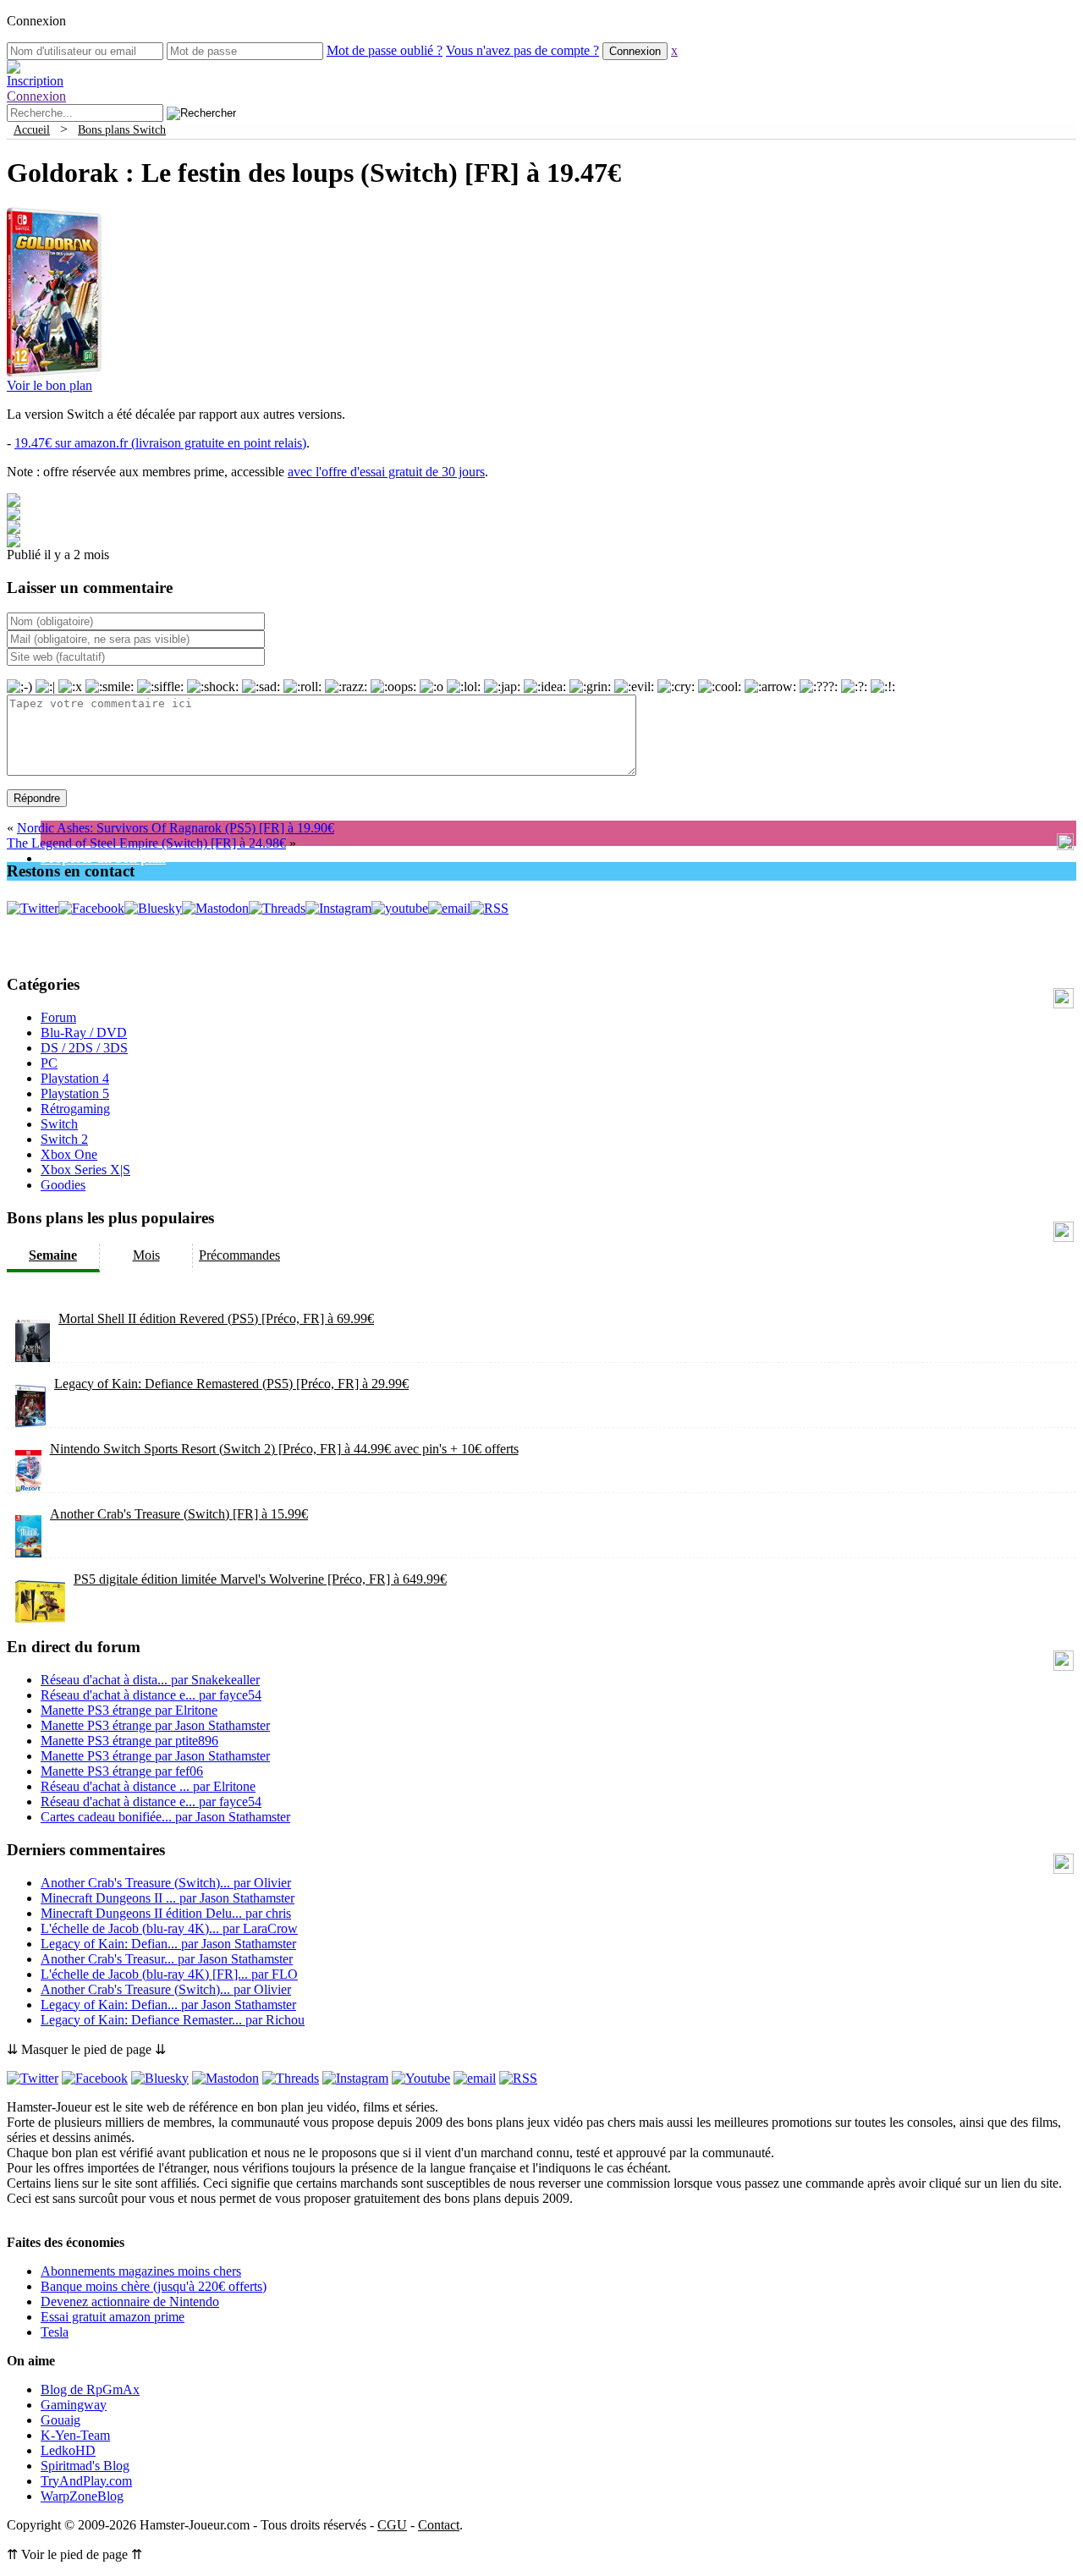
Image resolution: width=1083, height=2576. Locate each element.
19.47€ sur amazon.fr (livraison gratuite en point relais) (160, 443)
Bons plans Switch (122, 129)
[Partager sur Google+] (14, 529)
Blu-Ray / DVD (84, 1033)
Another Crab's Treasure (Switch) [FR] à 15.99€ (179, 1514)
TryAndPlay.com (86, 2481)
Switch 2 (64, 1139)
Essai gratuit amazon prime (113, 2317)
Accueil (32, 129)
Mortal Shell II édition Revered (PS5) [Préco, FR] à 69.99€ (216, 1318)
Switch (59, 1124)
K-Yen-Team (75, 2435)
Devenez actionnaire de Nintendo (130, 2301)
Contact (439, 2525)
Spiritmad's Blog (85, 2466)
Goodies (63, 1185)
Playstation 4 (75, 1078)
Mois (146, 1255)
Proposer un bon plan (103, 858)
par (150, 1680)
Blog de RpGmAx (90, 2389)
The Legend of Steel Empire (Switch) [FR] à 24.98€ (146, 843)
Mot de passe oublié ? (385, 50)
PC (49, 1063)
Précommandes (239, 1255)
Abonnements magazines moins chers (141, 2271)
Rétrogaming (75, 1109)
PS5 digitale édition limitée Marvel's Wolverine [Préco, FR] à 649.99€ (260, 1579)
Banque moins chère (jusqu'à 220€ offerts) (154, 2286)
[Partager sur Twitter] (14, 516)
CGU (392, 2525)
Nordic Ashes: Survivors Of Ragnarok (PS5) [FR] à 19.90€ (176, 828)
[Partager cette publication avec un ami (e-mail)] (14, 543)
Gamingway (74, 2405)
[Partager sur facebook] (14, 502)
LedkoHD (68, 2450)
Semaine (53, 1255)
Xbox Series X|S (85, 1170)
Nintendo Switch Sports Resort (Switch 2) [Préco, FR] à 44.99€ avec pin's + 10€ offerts (284, 1449)
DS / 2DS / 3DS (84, 1048)
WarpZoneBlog (82, 2496)
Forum (58, 1017)
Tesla (55, 2332)
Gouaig (60, 2420)
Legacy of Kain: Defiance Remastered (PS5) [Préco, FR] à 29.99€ (231, 1384)
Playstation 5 (75, 1093)
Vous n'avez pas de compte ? (522, 50)
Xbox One (69, 1154)
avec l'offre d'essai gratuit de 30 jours (386, 472)
